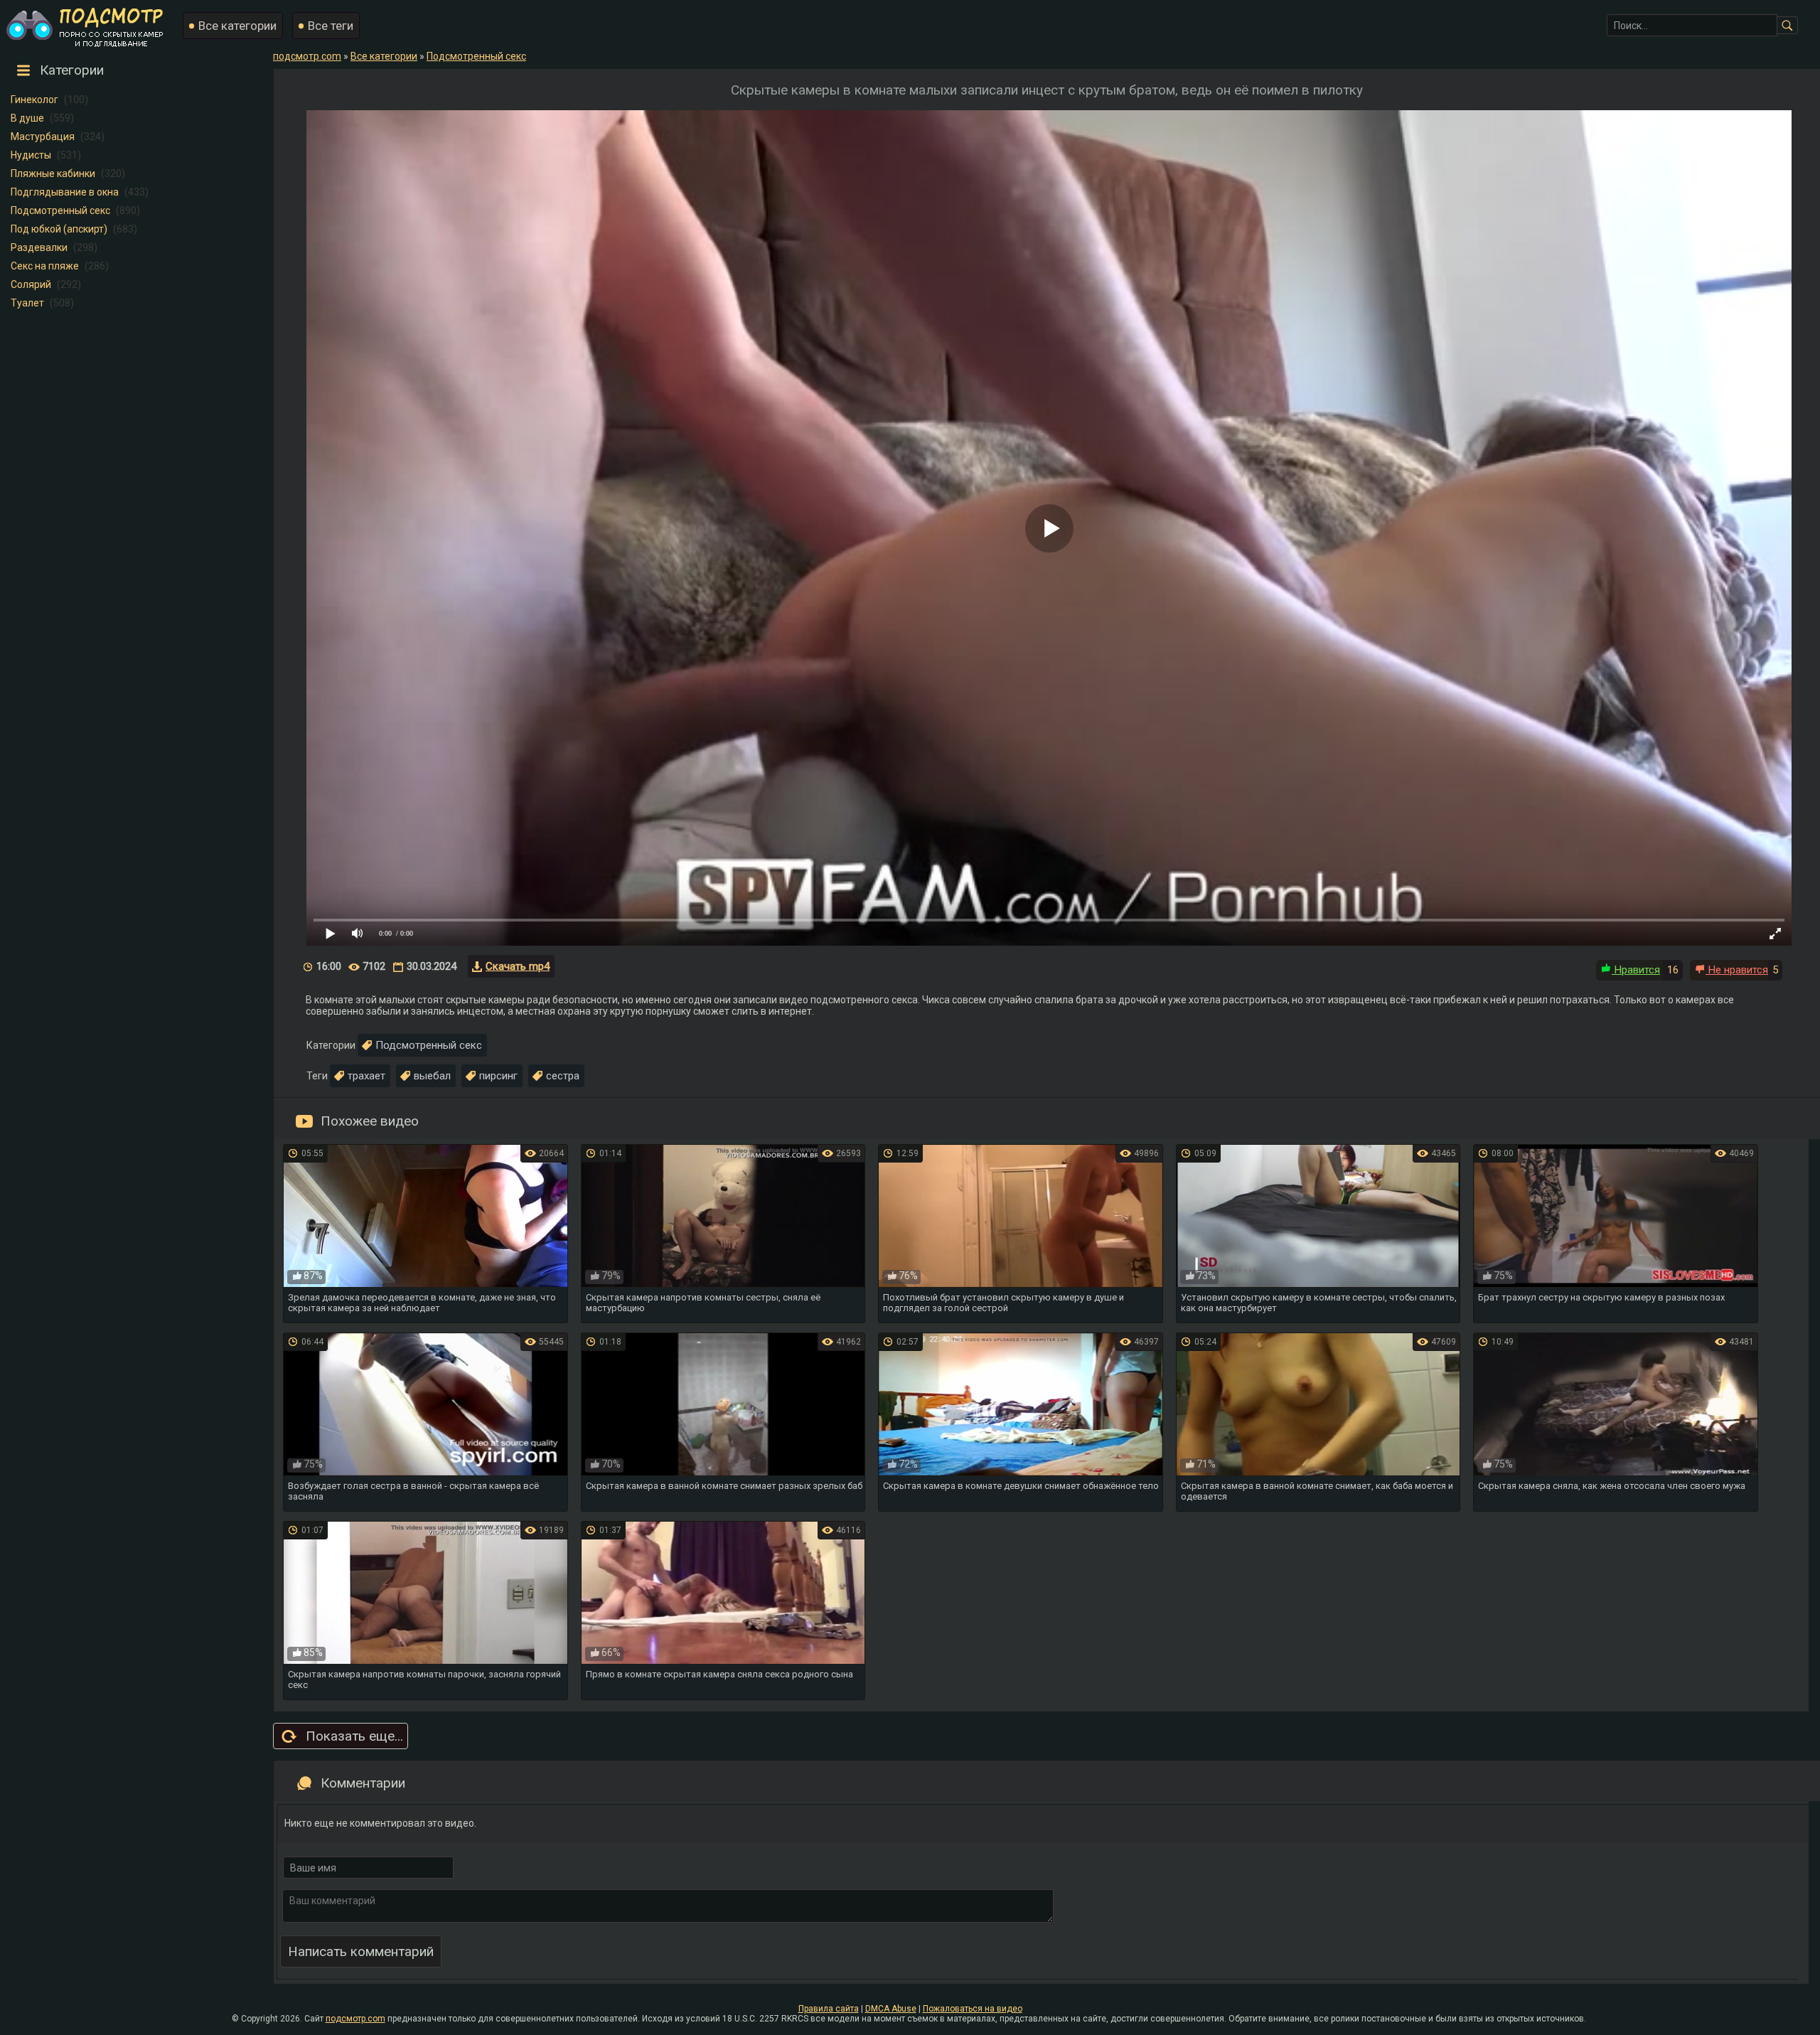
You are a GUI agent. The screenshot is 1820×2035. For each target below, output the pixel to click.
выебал (432, 1076)
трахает (366, 1076)
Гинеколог (34, 100)
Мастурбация (43, 137)
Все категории (237, 26)
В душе (27, 118)
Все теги (331, 26)
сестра (563, 1076)
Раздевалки (39, 247)
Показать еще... (354, 1736)
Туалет (27, 303)
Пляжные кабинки (53, 173)
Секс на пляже (45, 266)
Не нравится (1737, 970)
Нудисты (31, 155)
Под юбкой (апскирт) (59, 229)
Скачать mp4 (518, 966)
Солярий (31, 284)
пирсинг (498, 1076)
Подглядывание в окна (65, 192)
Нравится (1636, 970)
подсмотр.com (355, 2019)
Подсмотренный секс (60, 210)
